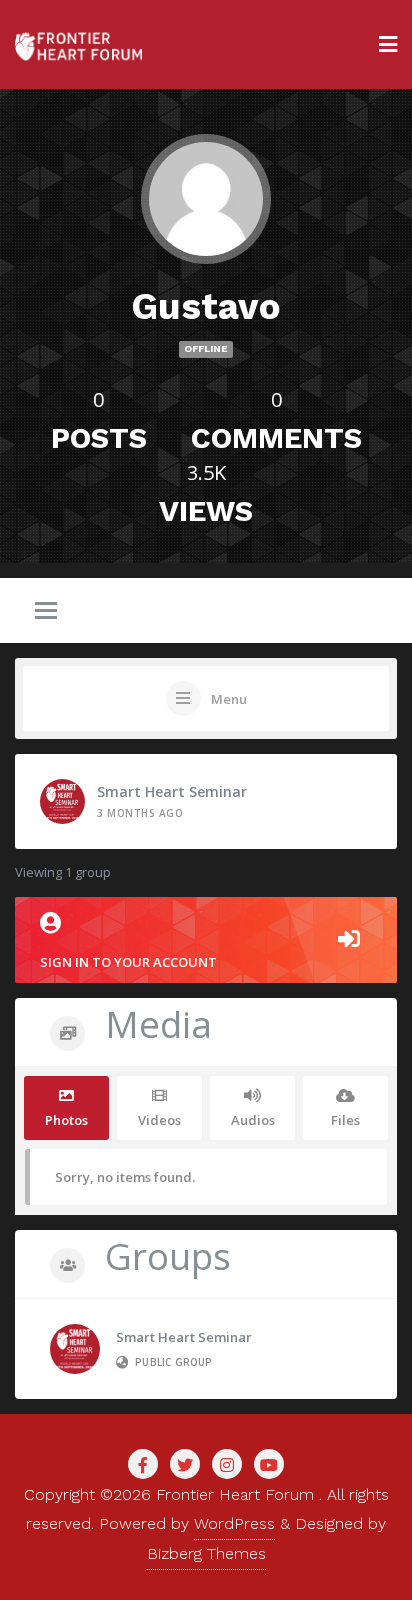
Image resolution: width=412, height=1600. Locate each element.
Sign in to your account (128, 962)
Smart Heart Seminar (172, 791)
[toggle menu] (46, 612)
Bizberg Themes (206, 1553)
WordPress (234, 1523)
